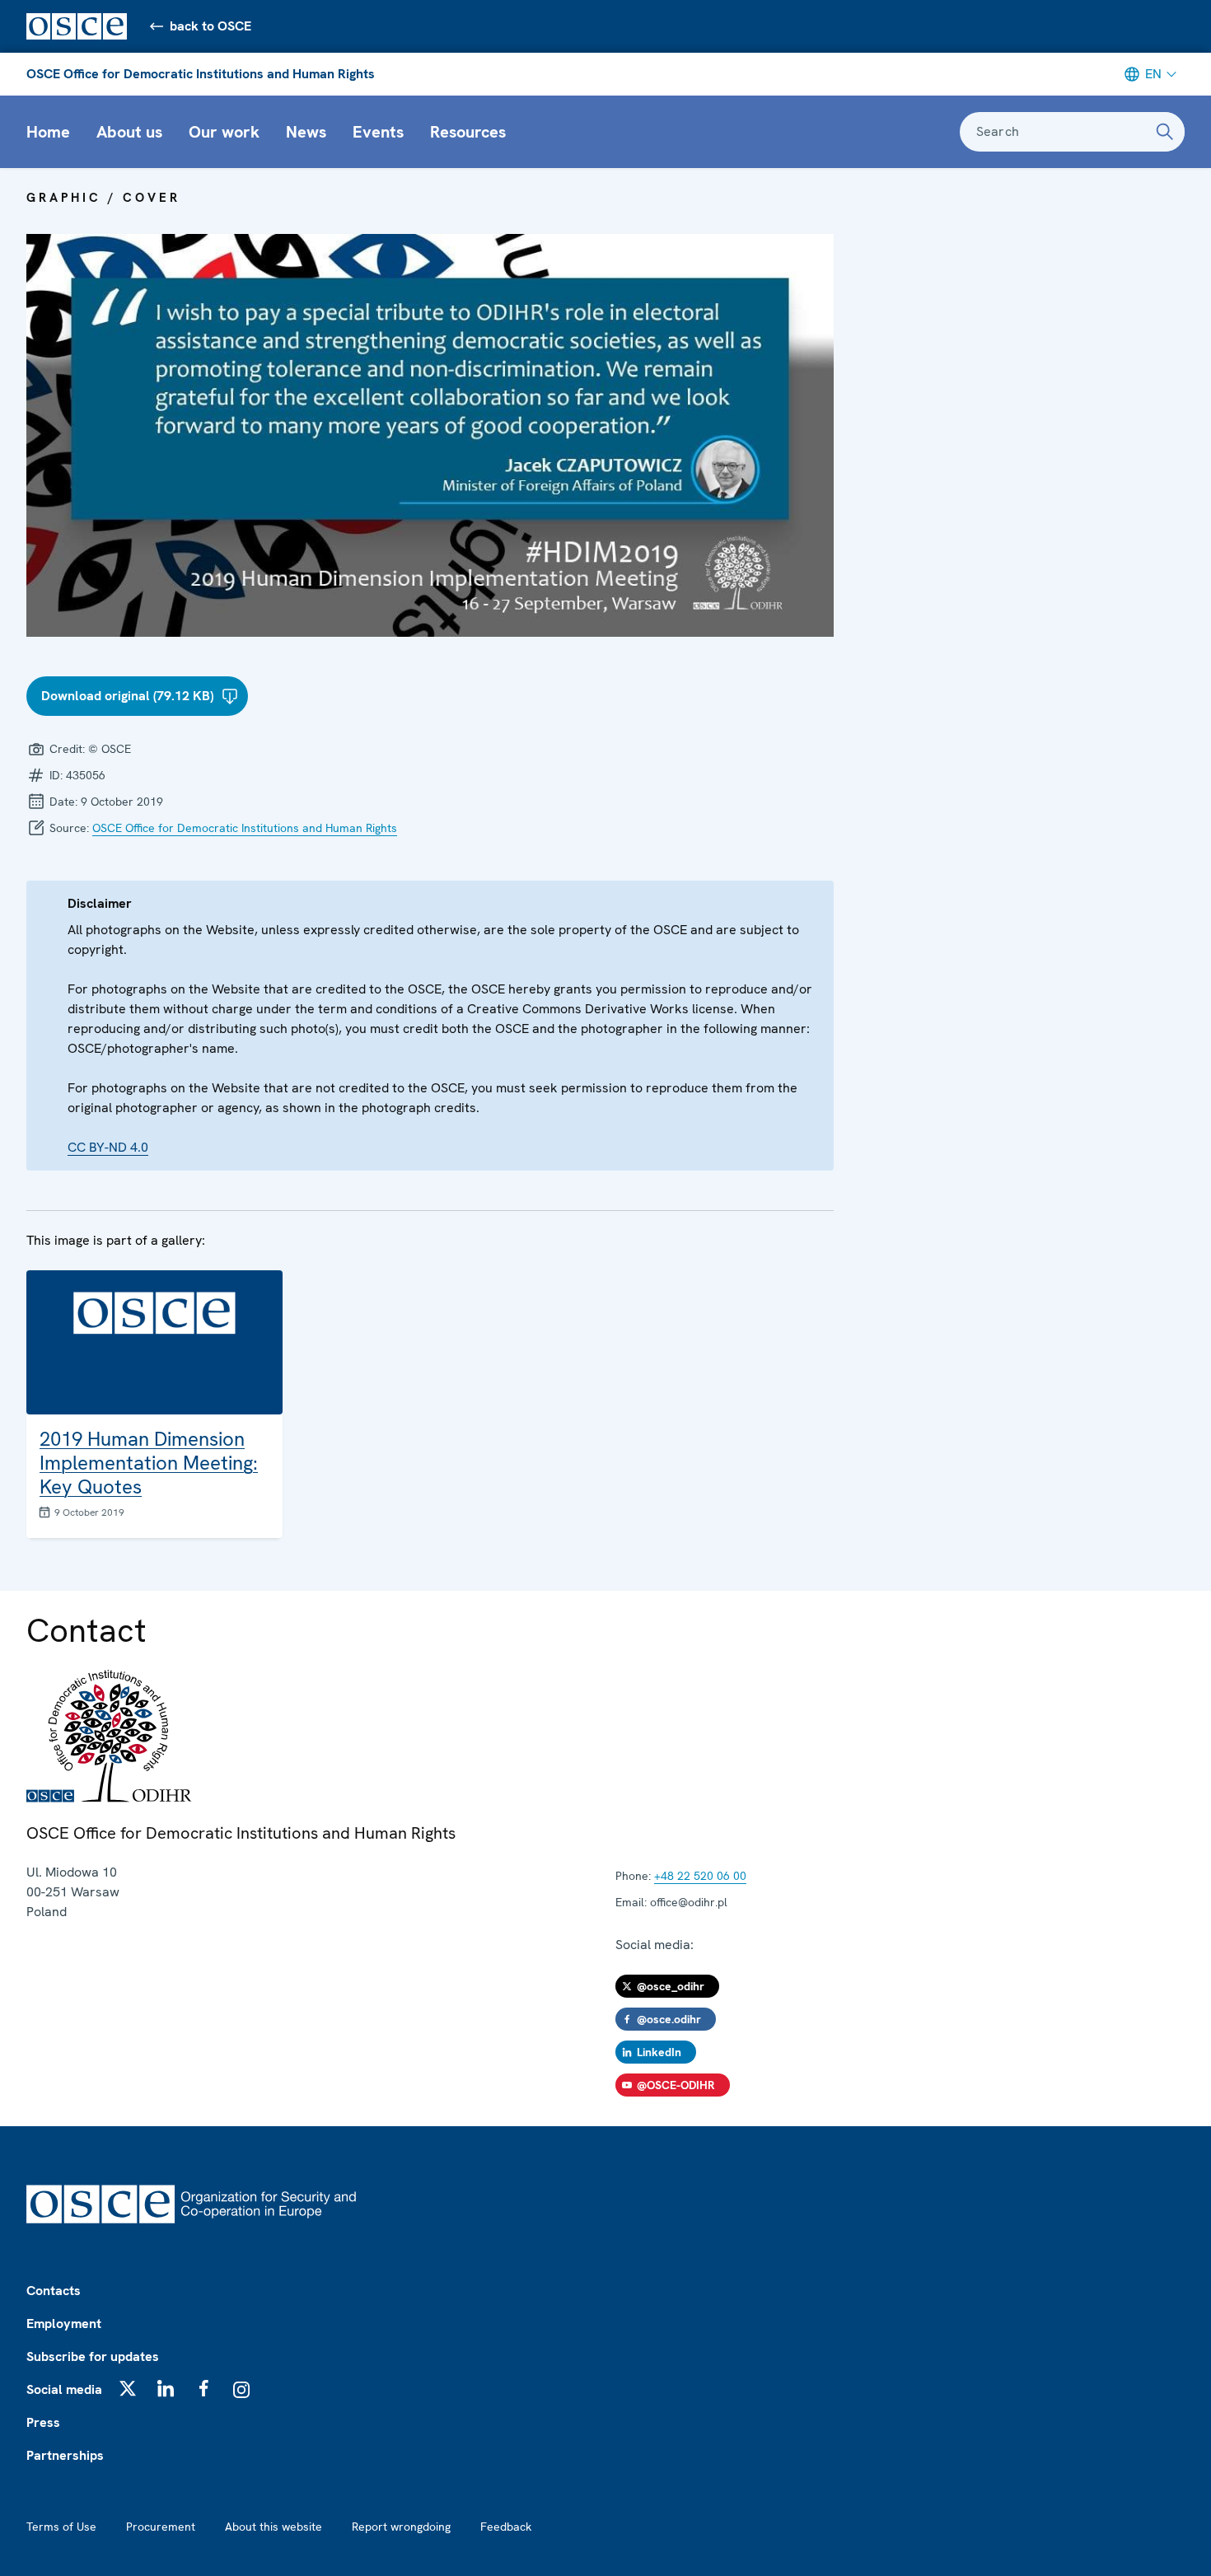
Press (43, 2422)
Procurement (161, 2527)
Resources (468, 132)
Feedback (506, 2527)
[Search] (1165, 132)
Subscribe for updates (93, 2356)
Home (48, 132)
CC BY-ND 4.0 (108, 1147)
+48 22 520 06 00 (700, 1876)
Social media (64, 2389)
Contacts (54, 2291)
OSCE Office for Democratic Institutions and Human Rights (201, 74)
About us (129, 132)
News (306, 132)
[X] (128, 2388)
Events (378, 132)
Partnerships (65, 2455)
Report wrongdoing (401, 2527)
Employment (64, 2324)
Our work (224, 132)
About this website (274, 2527)
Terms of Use (61, 2527)
